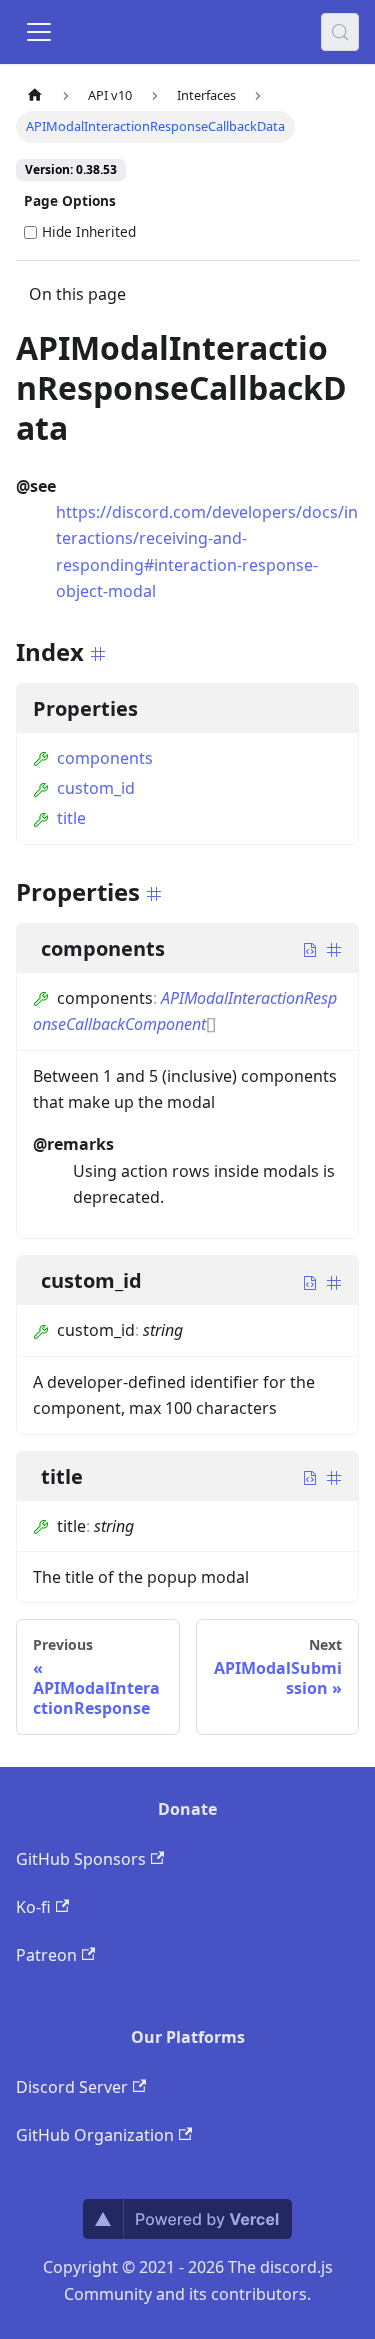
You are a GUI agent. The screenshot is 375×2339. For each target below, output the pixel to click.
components (105, 758)
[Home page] (35, 95)
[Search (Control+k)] (340, 32)
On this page (77, 294)
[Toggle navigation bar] (39, 32)
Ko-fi (33, 1907)
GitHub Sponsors (81, 1859)
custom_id (96, 788)
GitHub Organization (95, 2135)
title (71, 818)
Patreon (46, 1955)
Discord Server (72, 2087)
